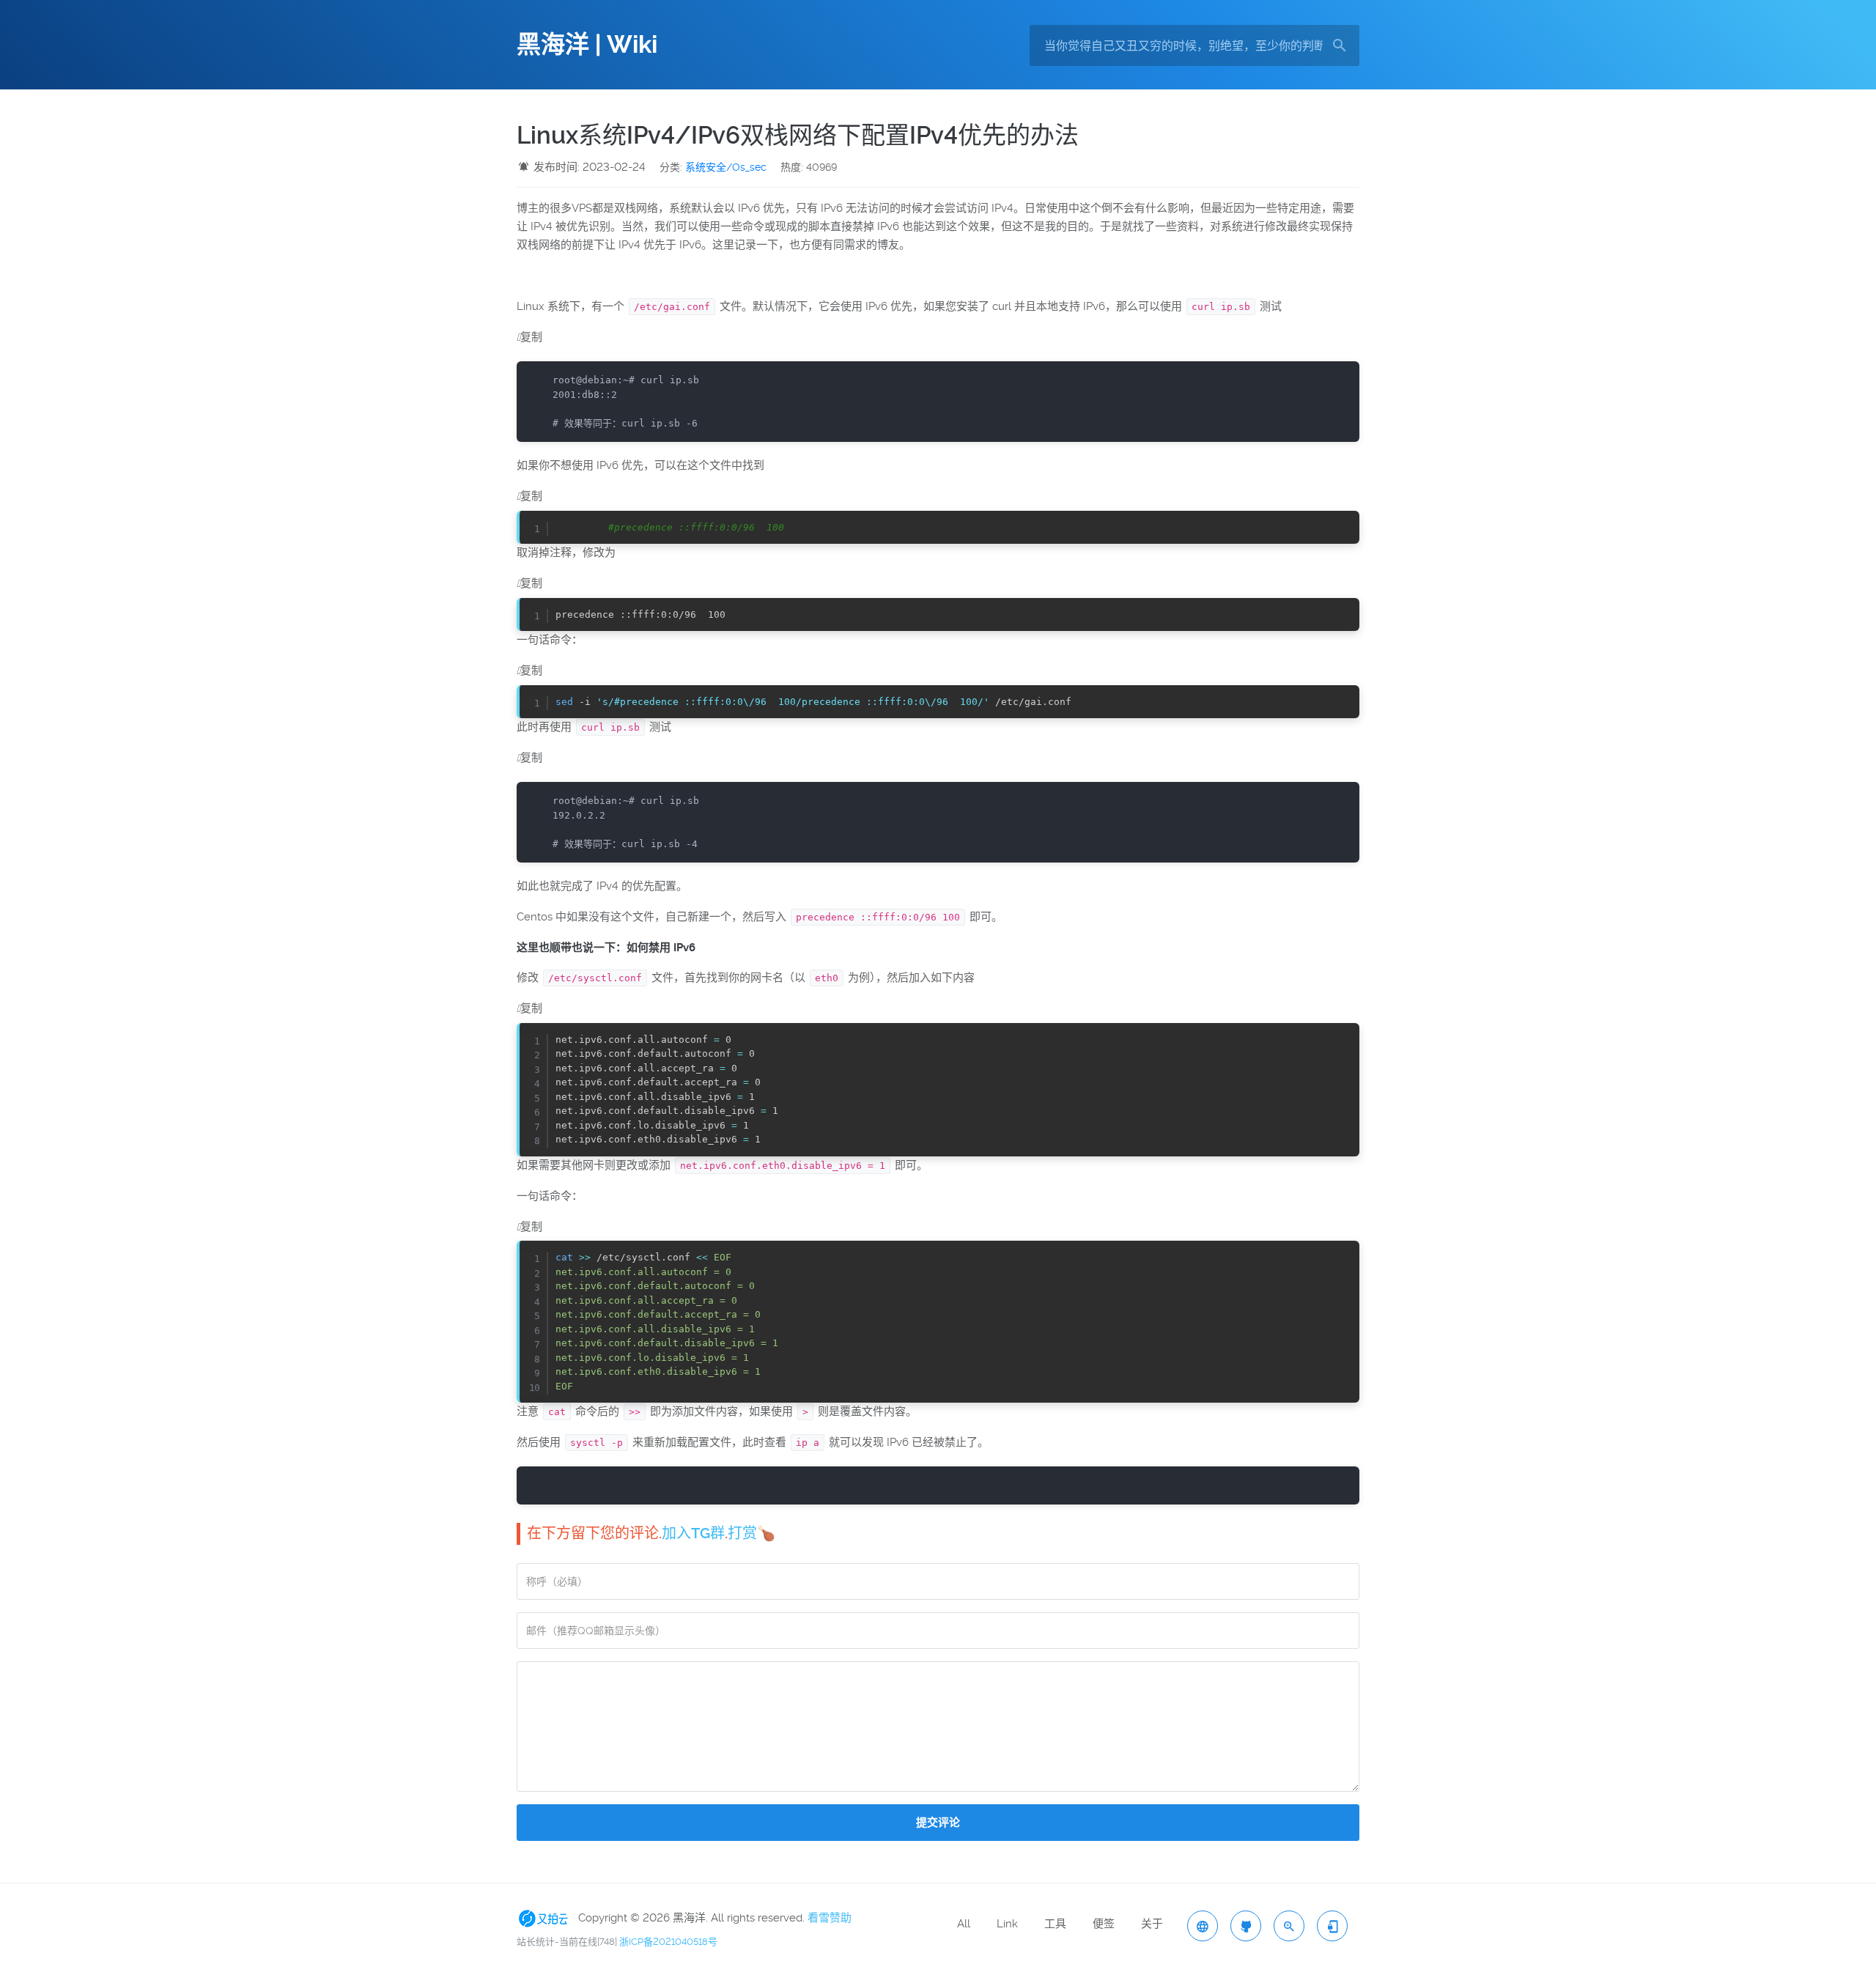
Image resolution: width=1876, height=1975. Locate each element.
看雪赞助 (830, 1917)
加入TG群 (693, 1533)
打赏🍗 (751, 1533)
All (964, 1924)
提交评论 (938, 1823)
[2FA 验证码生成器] (1332, 1926)
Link (1007, 1924)
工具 (1055, 1924)
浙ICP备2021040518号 (668, 1942)
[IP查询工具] (1203, 1926)
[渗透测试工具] (1246, 1926)
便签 (1104, 1924)
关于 (1152, 1924)
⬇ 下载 (1340, 527)
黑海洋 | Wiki (587, 45)
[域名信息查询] (1289, 1926)
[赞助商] (546, 1917)
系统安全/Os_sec (726, 167)
